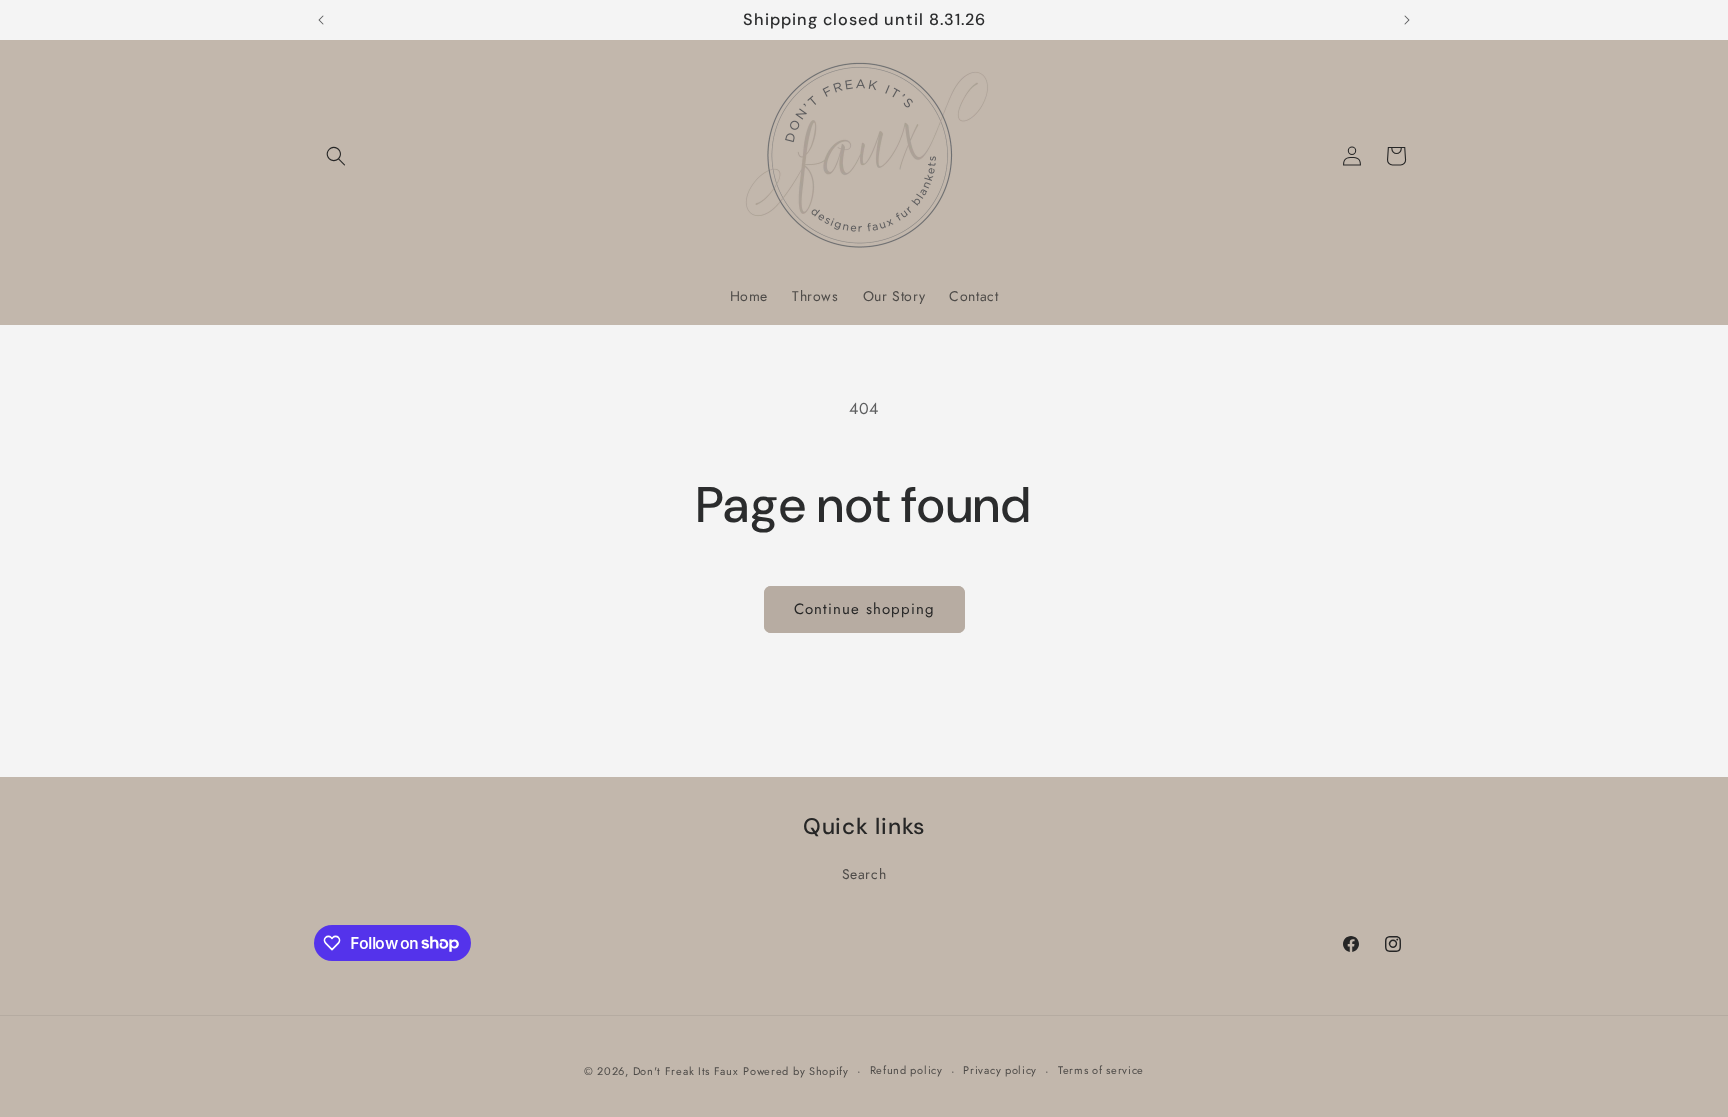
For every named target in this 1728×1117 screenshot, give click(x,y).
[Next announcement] (1407, 20)
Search (864, 874)
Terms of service (1101, 1070)
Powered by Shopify (796, 1071)
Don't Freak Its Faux (686, 1071)
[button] (336, 156)
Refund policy (906, 1070)
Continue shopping (864, 609)
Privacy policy (1000, 1070)
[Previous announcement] (321, 20)
